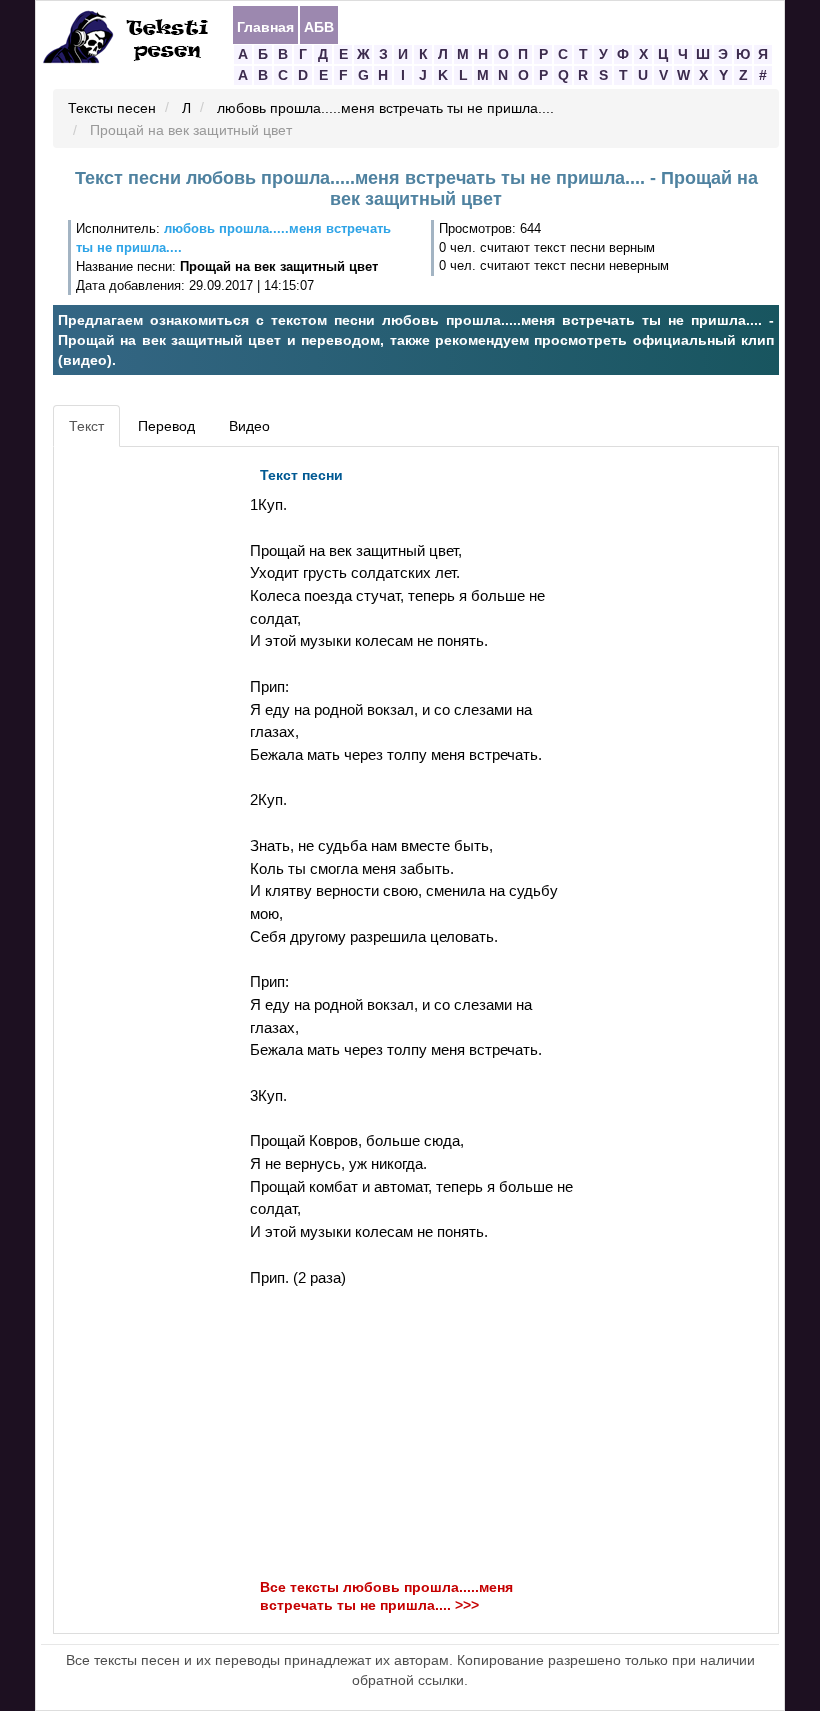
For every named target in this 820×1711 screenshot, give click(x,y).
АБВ (319, 26)
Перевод (166, 426)
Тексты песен (112, 109)
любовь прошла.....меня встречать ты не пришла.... (385, 109)
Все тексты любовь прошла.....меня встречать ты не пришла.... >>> (386, 1596)
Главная (265, 26)
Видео (249, 426)
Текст (86, 426)
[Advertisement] (149, 757)
